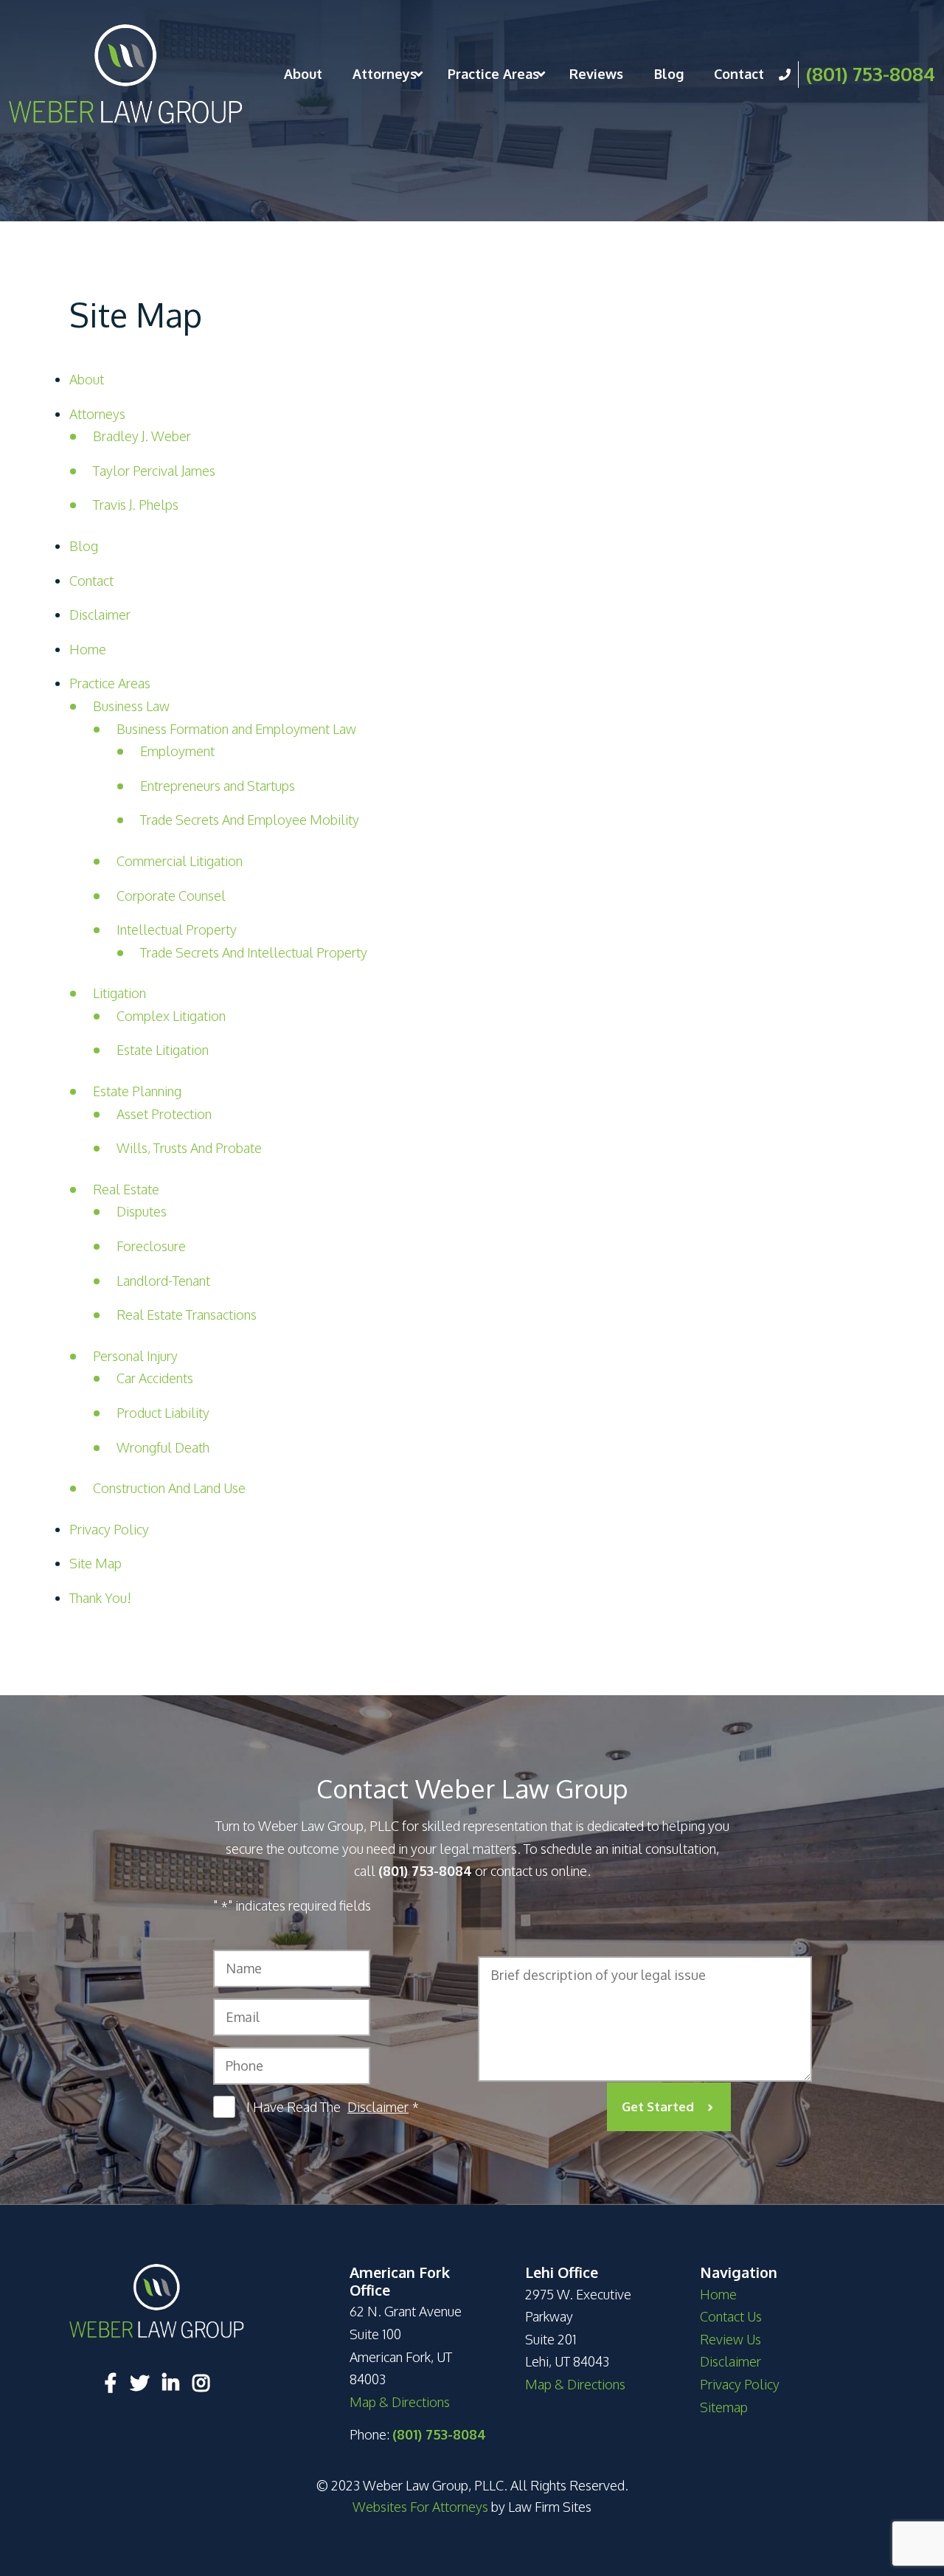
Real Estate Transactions (187, 1315)
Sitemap (724, 2407)
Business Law (131, 706)
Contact (739, 74)
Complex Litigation (171, 1016)
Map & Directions (400, 2402)
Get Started (658, 2106)
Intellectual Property (177, 929)
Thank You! (100, 1598)
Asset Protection (164, 1114)
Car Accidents (155, 1378)
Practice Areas (493, 74)
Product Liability (163, 1413)
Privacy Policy (109, 1529)
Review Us (730, 2339)
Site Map (96, 1563)
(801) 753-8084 (871, 73)
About (303, 74)
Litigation (119, 993)
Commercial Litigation (180, 861)
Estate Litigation (163, 1050)
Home (88, 649)
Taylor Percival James (154, 471)
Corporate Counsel (171, 896)
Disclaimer (100, 614)
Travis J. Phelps (136, 505)
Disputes (142, 1211)
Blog (669, 74)
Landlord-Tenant (163, 1281)
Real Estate (126, 1189)
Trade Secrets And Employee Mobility (250, 820)
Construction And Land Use (169, 1488)
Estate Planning (137, 1091)
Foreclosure (151, 1246)
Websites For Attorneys (420, 2507)
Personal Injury (135, 1356)
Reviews (596, 74)
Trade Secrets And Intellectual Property (254, 952)
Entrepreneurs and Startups (218, 786)
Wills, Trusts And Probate (189, 1148)
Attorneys (385, 74)
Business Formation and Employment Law (236, 729)
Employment (177, 751)
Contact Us (731, 2316)
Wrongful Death (163, 1447)
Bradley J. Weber (142, 436)
